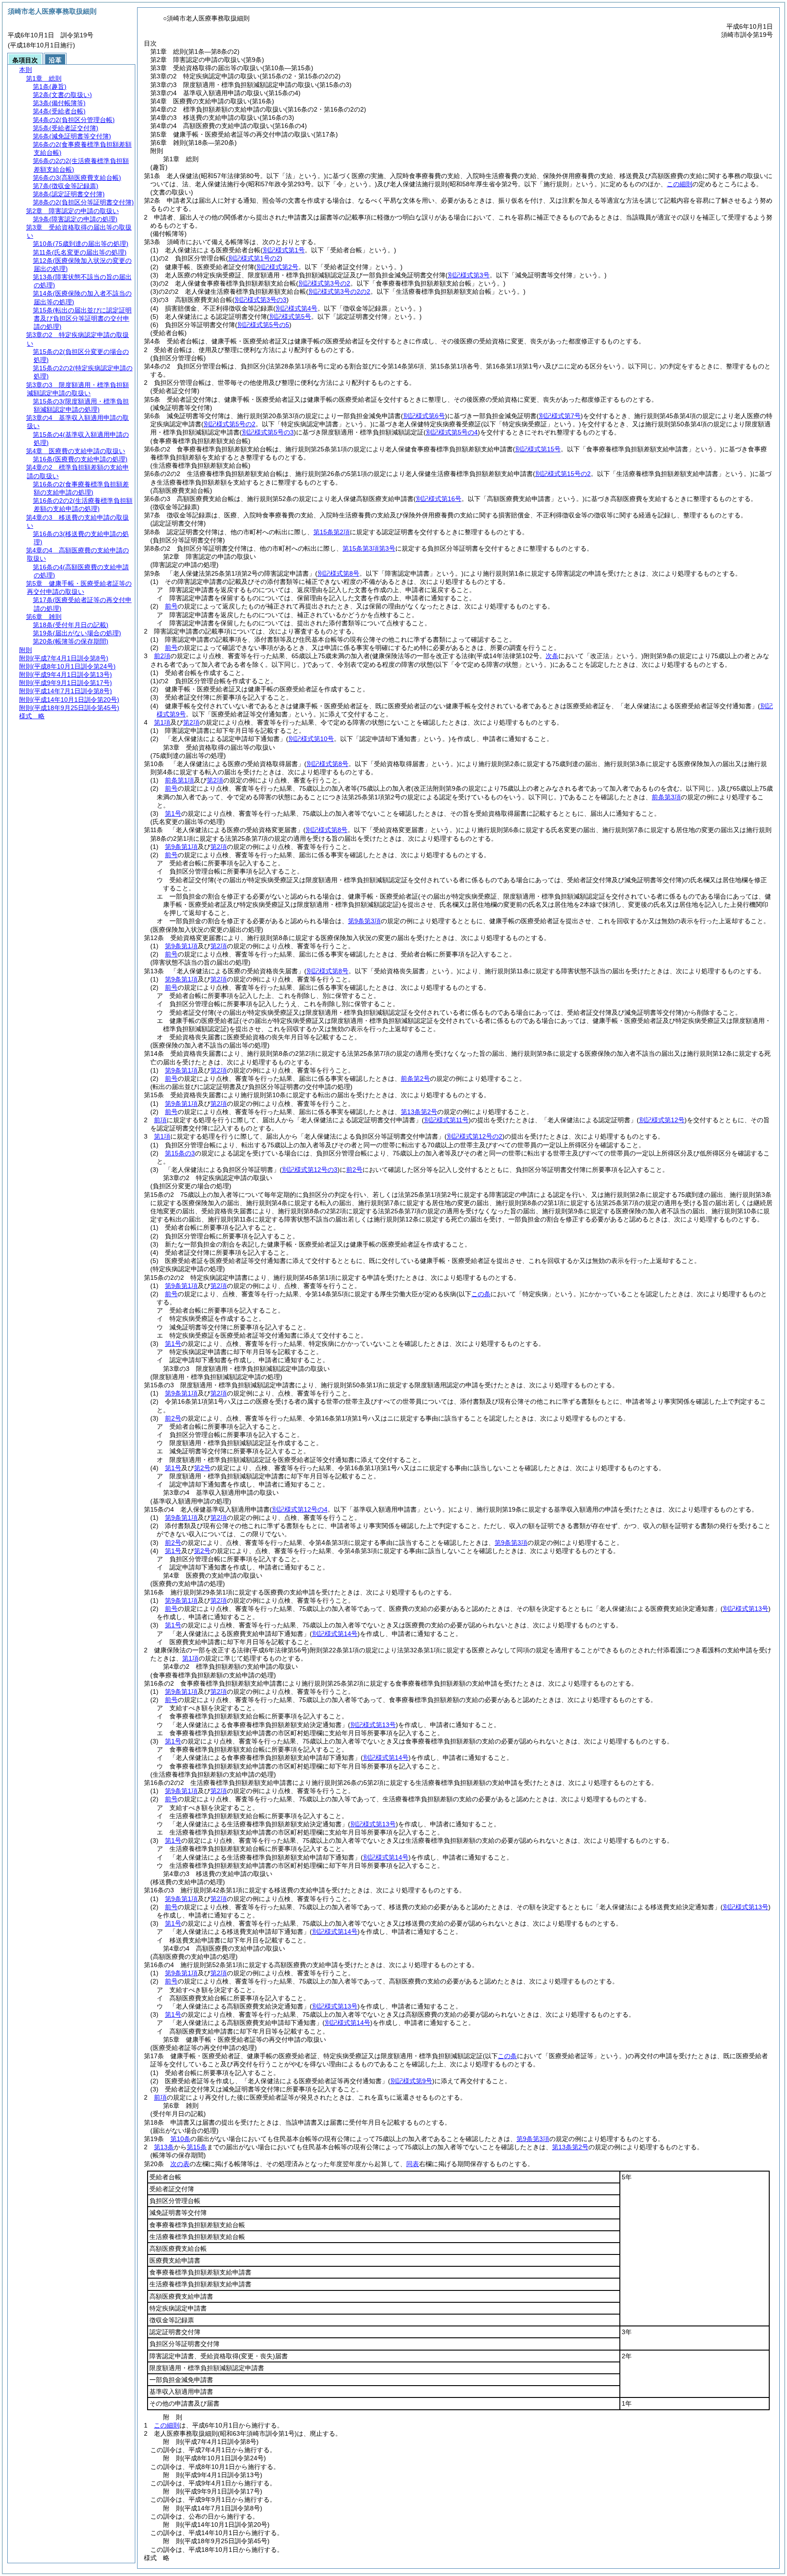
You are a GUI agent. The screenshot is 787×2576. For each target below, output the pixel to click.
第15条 (197, 2147)
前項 (160, 1120)
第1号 (173, 813)
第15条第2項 (332, 532)
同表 (413, 2164)
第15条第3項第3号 (369, 548)
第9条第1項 (181, 847)
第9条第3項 (364, 921)
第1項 (162, 722)
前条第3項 (666, 797)
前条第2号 (415, 1078)
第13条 (164, 2147)
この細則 (680, 184)
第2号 (202, 1468)
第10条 (180, 2139)
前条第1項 (179, 780)
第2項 (191, 722)
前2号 (354, 1170)
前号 (171, 606)
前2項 (162, 656)
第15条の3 (180, 1153)
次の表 (180, 2164)
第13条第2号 (419, 1112)
